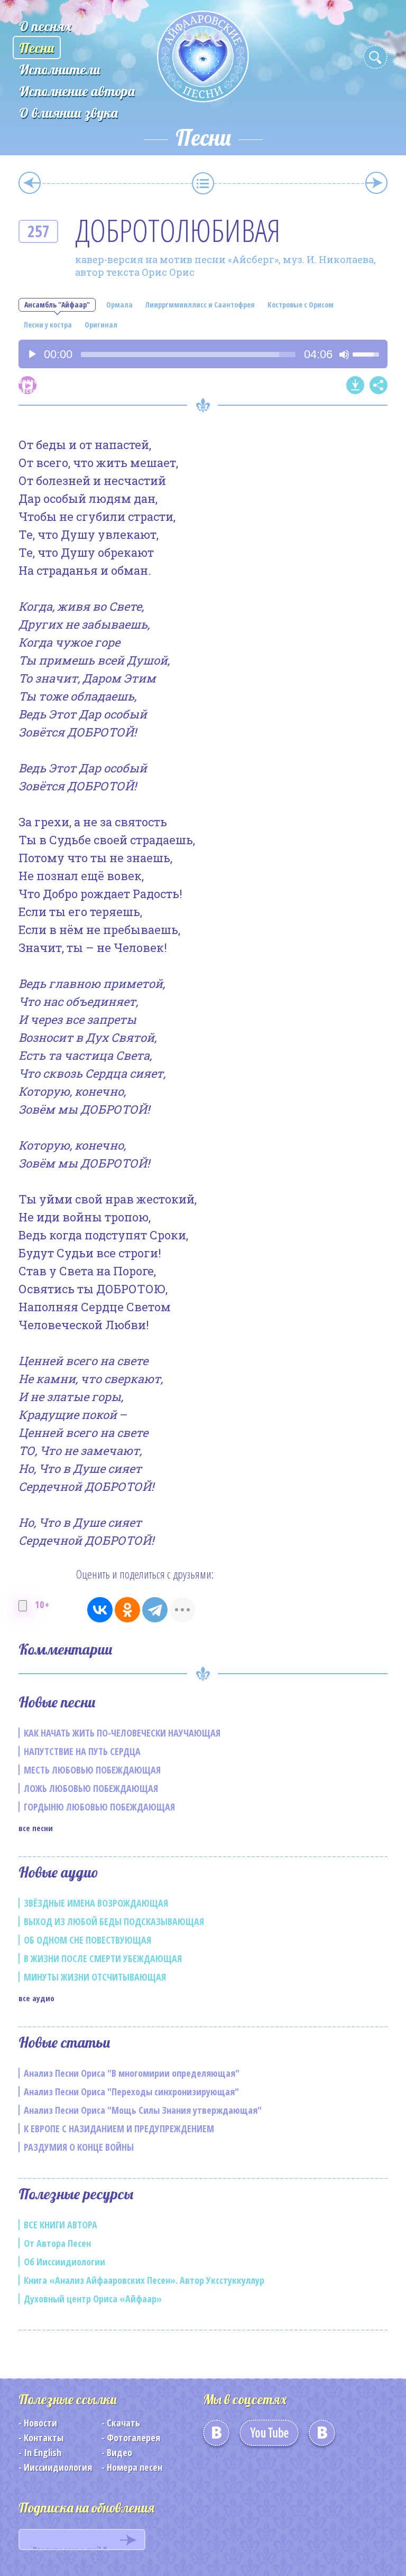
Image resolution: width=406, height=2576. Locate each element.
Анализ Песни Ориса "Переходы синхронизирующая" (131, 2092)
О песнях (45, 26)
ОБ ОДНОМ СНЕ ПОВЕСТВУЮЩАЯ (87, 1940)
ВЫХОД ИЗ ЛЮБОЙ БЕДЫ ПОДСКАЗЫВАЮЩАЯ (114, 1921)
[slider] (188, 354)
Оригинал (101, 325)
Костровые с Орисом (301, 305)
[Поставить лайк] (23, 1606)
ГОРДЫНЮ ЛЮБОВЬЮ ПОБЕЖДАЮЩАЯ (99, 1807)
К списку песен (203, 183)
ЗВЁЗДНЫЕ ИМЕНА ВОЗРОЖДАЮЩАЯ (96, 1903)
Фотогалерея (133, 2438)
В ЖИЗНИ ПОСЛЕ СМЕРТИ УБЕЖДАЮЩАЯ (103, 1958)
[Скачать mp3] (355, 385)
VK (216, 2437)
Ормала (119, 305)
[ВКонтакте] (100, 1610)
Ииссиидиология (58, 2467)
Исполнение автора (77, 91)
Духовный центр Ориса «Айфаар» (93, 2299)
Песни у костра (48, 325)
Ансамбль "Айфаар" (57, 305)
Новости (40, 2423)
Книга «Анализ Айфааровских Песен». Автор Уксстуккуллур (144, 2280)
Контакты (44, 2438)
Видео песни (27, 385)
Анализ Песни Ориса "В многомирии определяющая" (132, 2073)
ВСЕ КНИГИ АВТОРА (61, 2225)
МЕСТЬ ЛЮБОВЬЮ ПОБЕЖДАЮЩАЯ (92, 1770)
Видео (119, 2452)
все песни (36, 1828)
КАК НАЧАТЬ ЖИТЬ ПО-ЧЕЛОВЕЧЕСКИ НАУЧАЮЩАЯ (122, 1733)
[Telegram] (155, 1610)
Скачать (123, 2423)
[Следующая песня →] (376, 183)
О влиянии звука (68, 113)
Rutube (322, 2437)
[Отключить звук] (344, 354)
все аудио (36, 1998)
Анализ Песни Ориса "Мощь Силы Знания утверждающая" (143, 2110)
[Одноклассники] (127, 1610)
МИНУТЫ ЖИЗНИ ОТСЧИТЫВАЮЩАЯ (95, 1977)
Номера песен (135, 2467)
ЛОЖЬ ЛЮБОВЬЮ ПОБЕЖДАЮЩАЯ (91, 1788)
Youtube (269, 2437)
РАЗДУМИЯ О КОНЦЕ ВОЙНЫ (79, 2147)
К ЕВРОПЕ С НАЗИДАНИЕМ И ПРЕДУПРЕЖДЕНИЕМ (119, 2129)
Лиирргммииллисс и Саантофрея (200, 305)
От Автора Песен (57, 2243)
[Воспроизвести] (32, 354)
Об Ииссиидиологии (64, 2262)
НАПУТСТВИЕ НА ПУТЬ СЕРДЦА (82, 1751)
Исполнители (60, 69)
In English (43, 2452)
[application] (203, 354)
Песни (37, 48)
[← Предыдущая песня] (30, 183)
